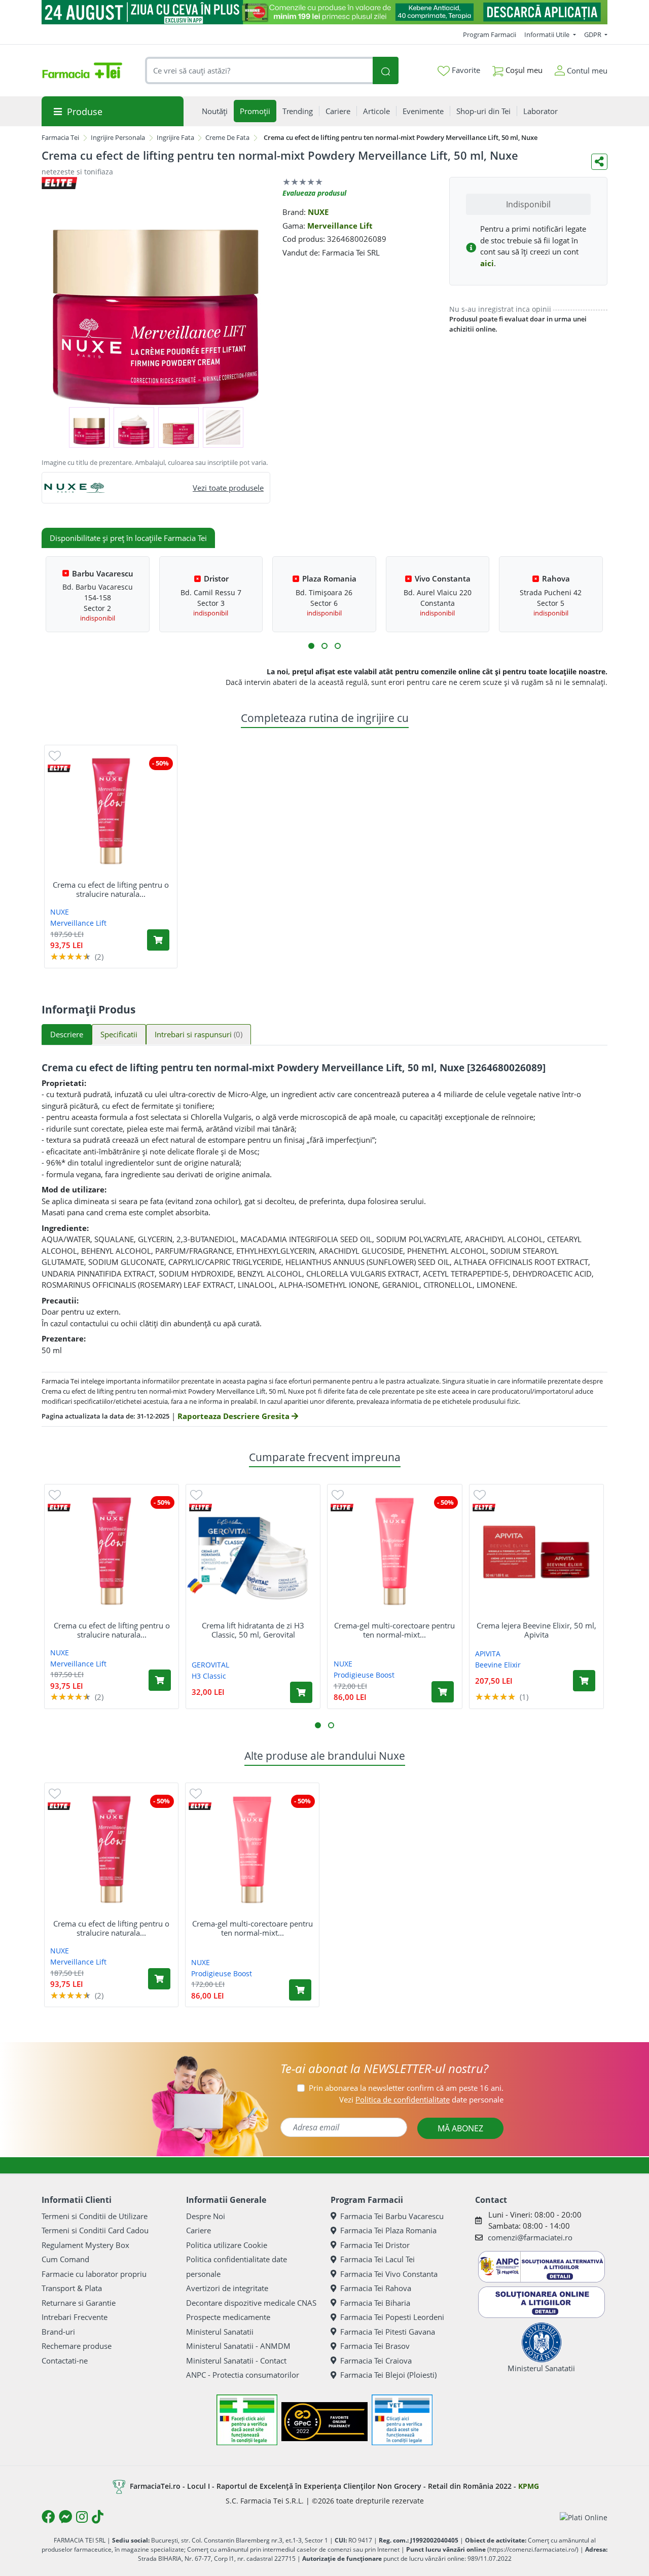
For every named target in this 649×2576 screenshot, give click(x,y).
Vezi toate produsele (228, 488)
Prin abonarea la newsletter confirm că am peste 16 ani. (406, 2088)
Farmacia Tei (60, 137)
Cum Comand (65, 2259)
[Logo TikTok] (98, 2517)
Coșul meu (523, 70)
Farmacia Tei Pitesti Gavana (388, 2332)
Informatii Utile (548, 34)
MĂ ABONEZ (460, 2128)
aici (487, 263)
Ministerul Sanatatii (220, 2332)
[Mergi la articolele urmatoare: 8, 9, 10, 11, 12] (338, 646)
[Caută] (385, 71)
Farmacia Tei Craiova (376, 2361)
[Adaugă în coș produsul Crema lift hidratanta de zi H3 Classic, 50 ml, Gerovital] (301, 1692)
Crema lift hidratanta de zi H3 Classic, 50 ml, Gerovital (253, 1630)
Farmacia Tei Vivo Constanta (389, 2274)
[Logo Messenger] (65, 2517)
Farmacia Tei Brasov (375, 2346)
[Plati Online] (584, 2517)
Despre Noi (206, 2216)
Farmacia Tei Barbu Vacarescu (392, 2216)
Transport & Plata (72, 2288)
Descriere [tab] (67, 1034)
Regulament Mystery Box (85, 2245)
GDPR (593, 34)
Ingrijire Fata (175, 137)
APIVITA (488, 1654)
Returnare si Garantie (79, 2303)
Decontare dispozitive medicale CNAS (251, 2303)
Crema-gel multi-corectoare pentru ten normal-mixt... (394, 1630)
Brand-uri (58, 2332)
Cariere (199, 2230)
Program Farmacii (490, 34)
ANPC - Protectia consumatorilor (243, 2375)
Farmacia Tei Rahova (376, 2288)
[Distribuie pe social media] (599, 162)
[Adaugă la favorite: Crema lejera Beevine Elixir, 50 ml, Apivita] (480, 1494)
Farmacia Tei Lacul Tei (377, 2259)
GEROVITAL (210, 1665)
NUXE (318, 212)
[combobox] (259, 71)
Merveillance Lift (340, 226)
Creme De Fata (227, 137)
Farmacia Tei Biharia (375, 2303)
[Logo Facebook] (48, 2517)
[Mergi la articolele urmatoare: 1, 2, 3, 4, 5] (311, 646)
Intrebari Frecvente (75, 2317)
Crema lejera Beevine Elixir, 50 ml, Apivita (536, 1630)
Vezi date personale (421, 2099)
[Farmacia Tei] (82, 70)
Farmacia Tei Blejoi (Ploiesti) (388, 2375)
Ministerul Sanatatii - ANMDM (238, 2346)
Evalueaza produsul (314, 193)
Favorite (465, 70)
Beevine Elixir (498, 1665)
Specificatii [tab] (119, 1034)
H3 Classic (209, 1676)
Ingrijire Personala (118, 137)
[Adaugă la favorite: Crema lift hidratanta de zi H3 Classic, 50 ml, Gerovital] (196, 1494)
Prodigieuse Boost (364, 1675)
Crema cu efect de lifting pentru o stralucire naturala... (111, 889)
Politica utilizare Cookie (227, 2245)
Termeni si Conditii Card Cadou (95, 2230)
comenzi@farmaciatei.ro (530, 2237)
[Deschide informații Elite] (59, 768)
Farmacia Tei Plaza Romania (388, 2230)
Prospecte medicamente (228, 2317)
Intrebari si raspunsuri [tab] (199, 1034)
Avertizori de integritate (227, 2288)
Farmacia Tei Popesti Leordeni (392, 2317)
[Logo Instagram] (82, 2517)
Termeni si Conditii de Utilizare (95, 2216)
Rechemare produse (77, 2346)
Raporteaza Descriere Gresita (235, 1416)
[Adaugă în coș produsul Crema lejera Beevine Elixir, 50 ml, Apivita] (584, 1681)
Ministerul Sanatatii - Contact (236, 2361)
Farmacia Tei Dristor (375, 2245)
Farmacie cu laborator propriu (94, 2274)
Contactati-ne (65, 2361)
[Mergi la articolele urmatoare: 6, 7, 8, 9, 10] (324, 646)
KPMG (529, 2486)
